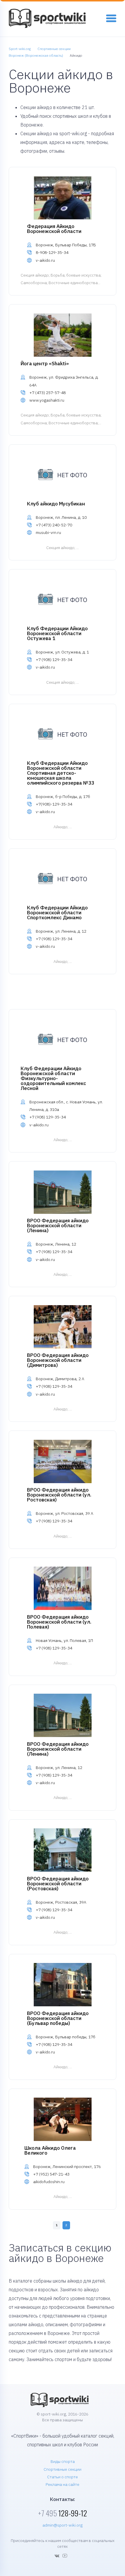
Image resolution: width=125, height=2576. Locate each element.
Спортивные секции (63, 2469)
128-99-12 (63, 2513)
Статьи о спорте (63, 2477)
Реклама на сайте (63, 2484)
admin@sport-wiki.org (63, 2525)
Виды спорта (63, 2461)
